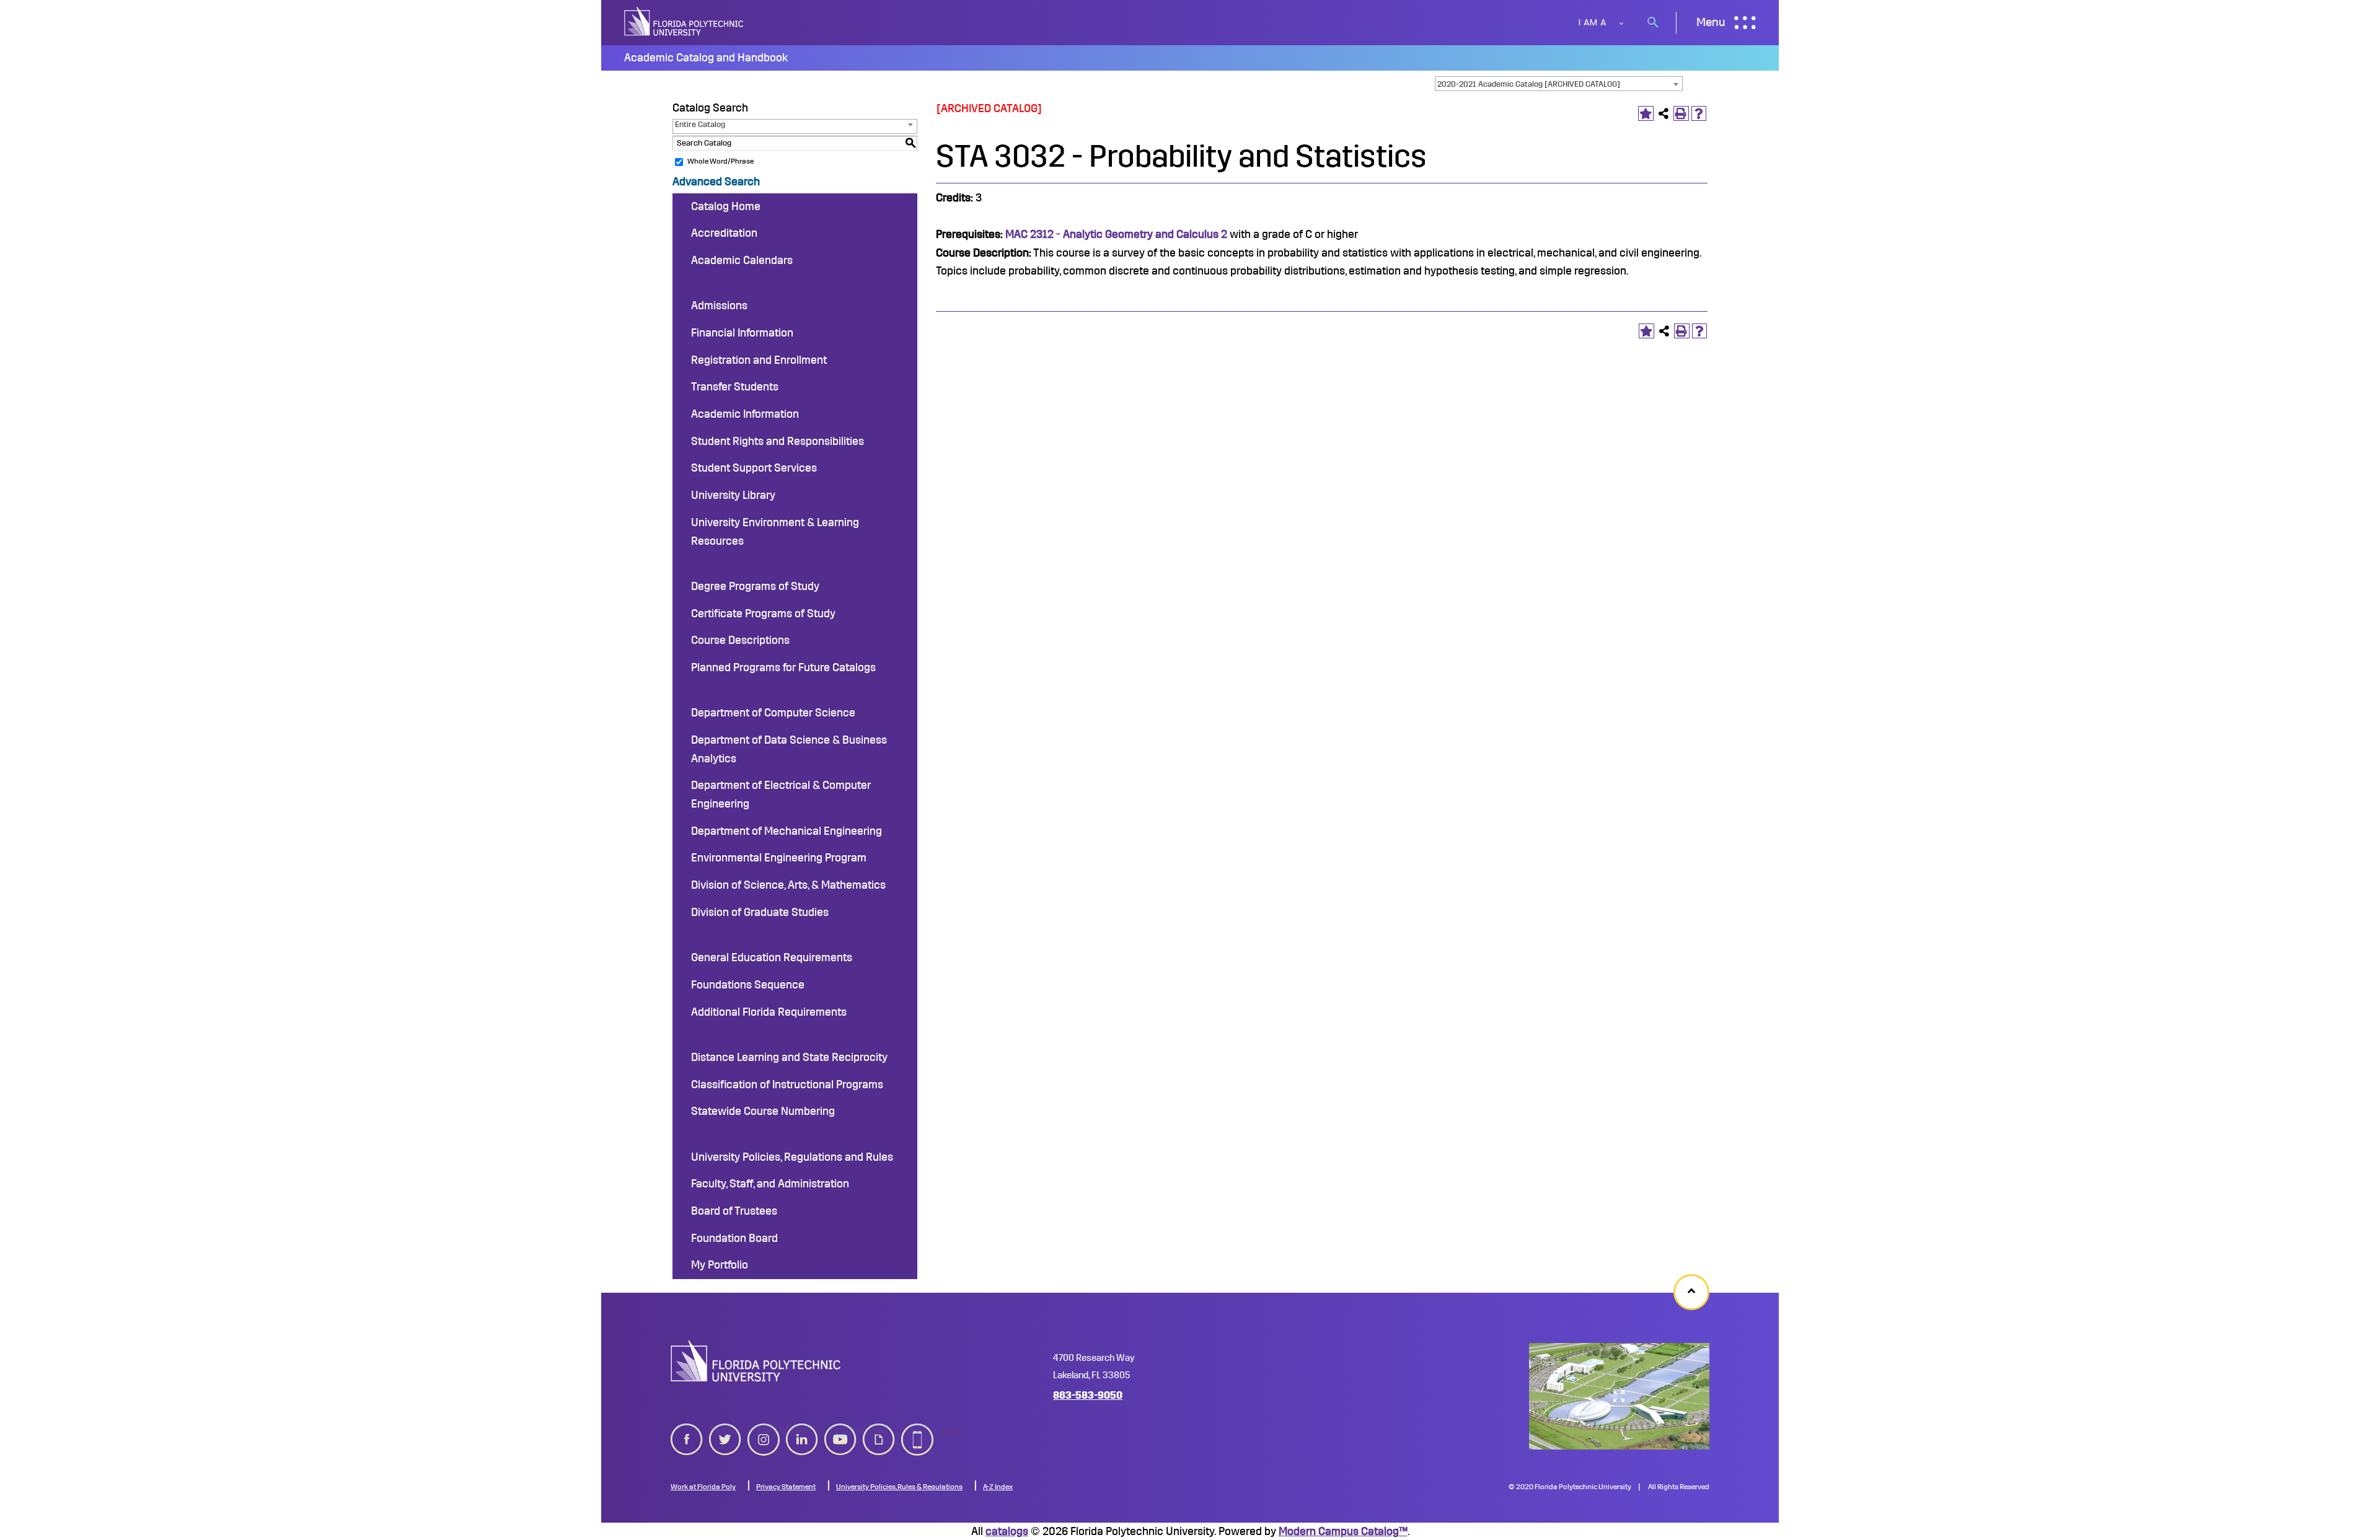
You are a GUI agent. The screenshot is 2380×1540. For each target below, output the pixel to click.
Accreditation (724, 233)
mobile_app (917, 1430)
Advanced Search (716, 182)
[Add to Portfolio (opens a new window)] (1646, 114)
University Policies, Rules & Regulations (899, 1487)
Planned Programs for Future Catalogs (783, 667)
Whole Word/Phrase (721, 161)
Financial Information (742, 333)
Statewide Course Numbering (763, 1111)
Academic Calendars (742, 260)
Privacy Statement (786, 1487)
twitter (725, 1430)
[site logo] (685, 23)
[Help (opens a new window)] (1699, 114)
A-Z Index (998, 1487)
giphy (876, 1430)
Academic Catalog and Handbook (706, 58)
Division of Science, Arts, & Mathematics (788, 885)
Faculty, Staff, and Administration (770, 1184)
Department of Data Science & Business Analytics (789, 749)
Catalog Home (726, 206)
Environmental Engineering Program (779, 858)
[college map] (1619, 1396)
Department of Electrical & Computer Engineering (781, 794)
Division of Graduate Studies (760, 912)
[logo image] (756, 1361)
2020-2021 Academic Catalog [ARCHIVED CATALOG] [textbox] (1529, 84)
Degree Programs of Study (755, 586)
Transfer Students (735, 387)
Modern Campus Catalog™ (1343, 1531)
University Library (733, 495)
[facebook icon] (687, 1437)
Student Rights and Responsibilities (778, 441)
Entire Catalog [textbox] (700, 124)
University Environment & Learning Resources (775, 532)
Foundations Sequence (748, 985)
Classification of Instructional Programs (787, 1085)
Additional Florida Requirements (769, 1012)
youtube (840, 1430)
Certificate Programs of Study (763, 614)
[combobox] (1559, 84)
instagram (764, 1430)
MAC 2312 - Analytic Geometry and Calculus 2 (1116, 234)
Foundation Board (734, 1238)
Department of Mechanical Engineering (787, 831)
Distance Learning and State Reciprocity (789, 1057)
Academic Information (745, 414)
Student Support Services (754, 468)
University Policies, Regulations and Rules (792, 1157)
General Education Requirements (772, 957)
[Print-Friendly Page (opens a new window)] (1681, 114)
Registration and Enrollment (759, 360)
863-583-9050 (1088, 1395)
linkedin (802, 1430)
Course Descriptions (740, 640)
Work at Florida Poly (703, 1487)
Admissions (719, 306)
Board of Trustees (734, 1211)
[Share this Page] (1664, 114)
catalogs (1007, 1531)
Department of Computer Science (773, 713)
